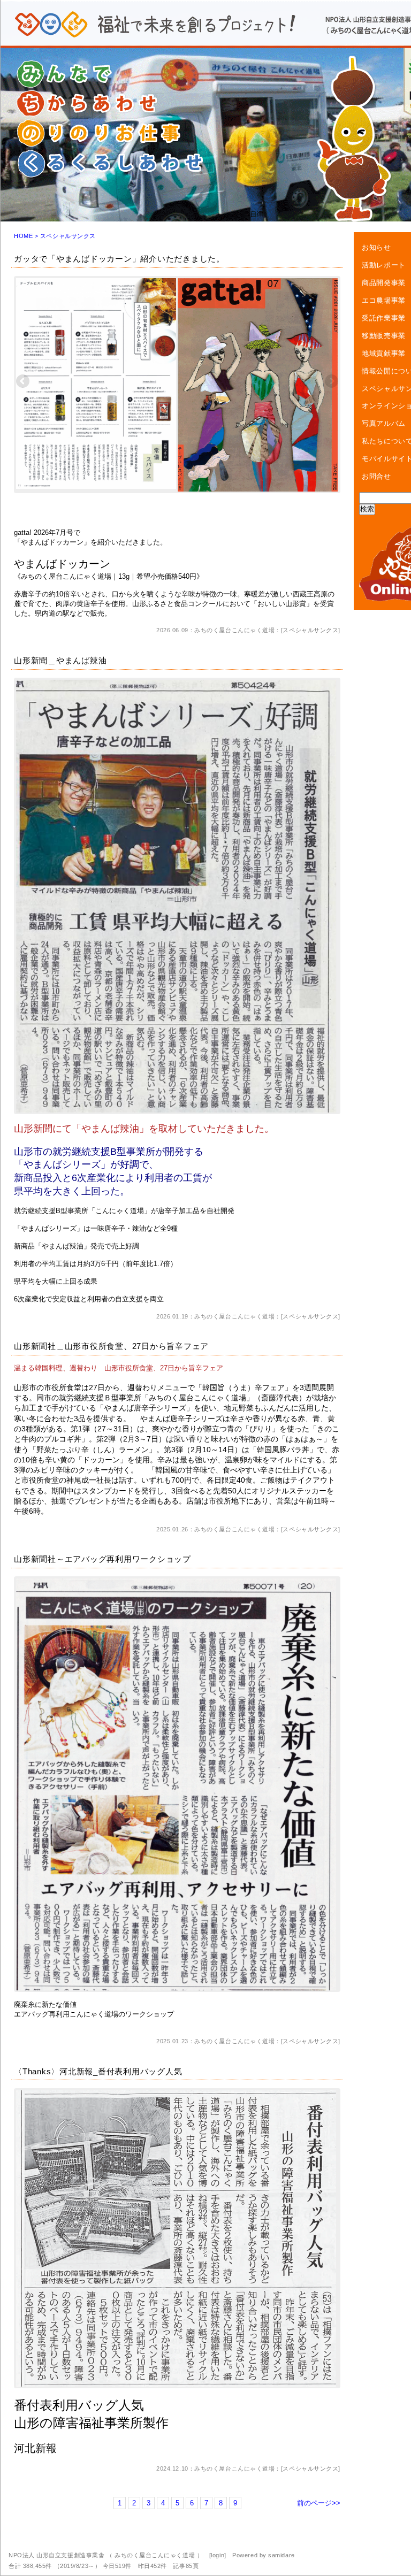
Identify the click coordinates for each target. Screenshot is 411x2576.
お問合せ (376, 476)
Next (331, 382)
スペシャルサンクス (310, 630)
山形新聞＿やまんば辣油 (60, 660)
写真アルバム (384, 423)
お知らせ (376, 247)
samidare (281, 2555)
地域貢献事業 (384, 353)
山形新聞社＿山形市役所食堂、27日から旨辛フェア (111, 1346)
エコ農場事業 (384, 300)
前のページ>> (319, 2503)
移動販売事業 (384, 336)
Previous (24, 382)
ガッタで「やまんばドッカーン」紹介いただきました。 (119, 259)
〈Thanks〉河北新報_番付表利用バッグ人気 (98, 2071)
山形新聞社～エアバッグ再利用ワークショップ (102, 1559)
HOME (23, 236)
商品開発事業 (384, 283)
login (218, 2555)
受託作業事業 (384, 318)
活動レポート (384, 265)
